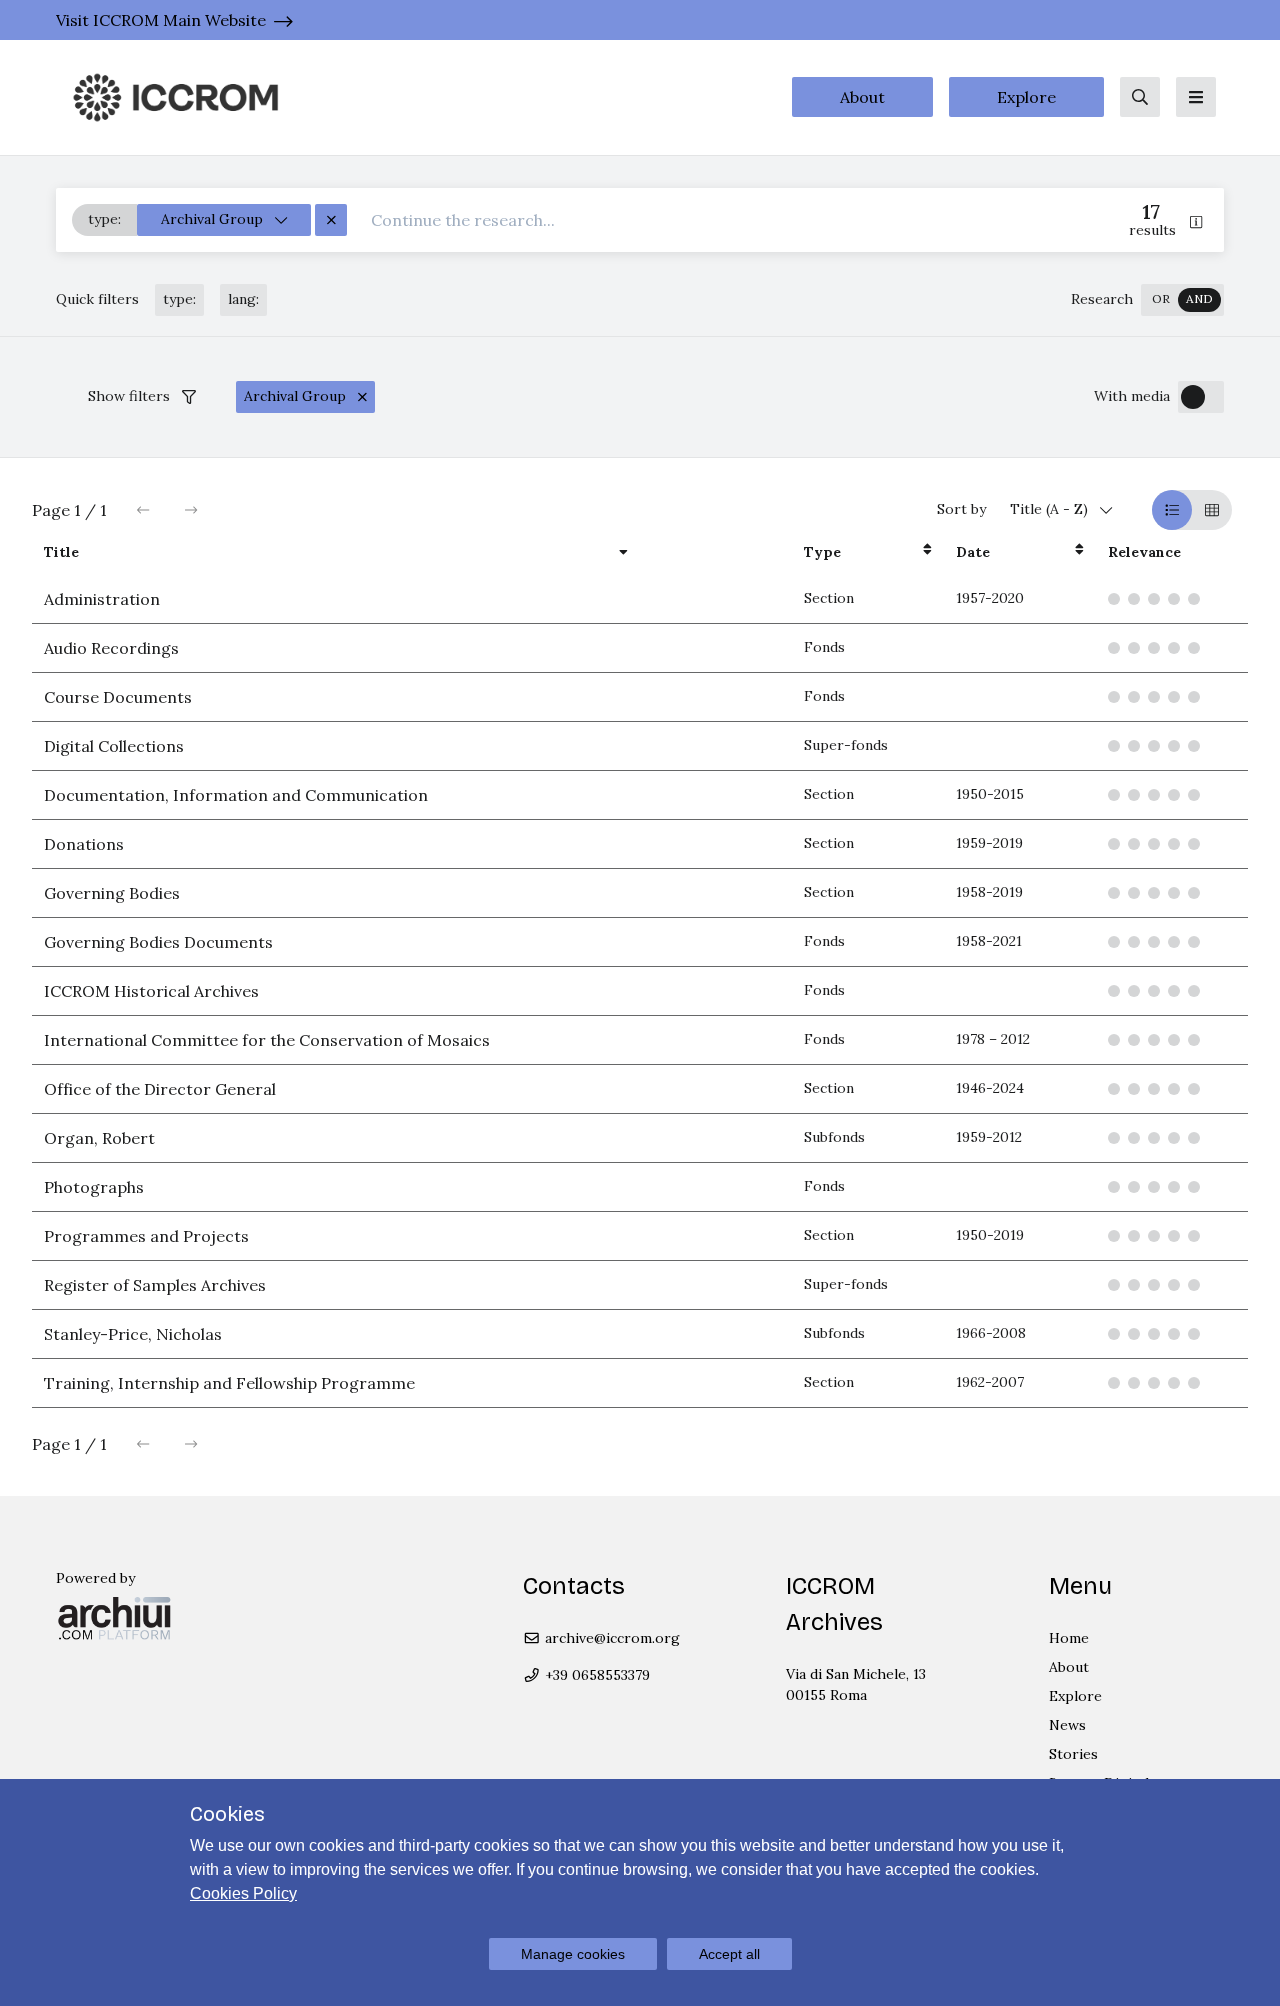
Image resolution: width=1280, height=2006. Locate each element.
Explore (1026, 97)
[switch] (1182, 300)
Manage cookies (573, 1954)
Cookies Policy (243, 1893)
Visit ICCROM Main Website (161, 20)
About (862, 97)
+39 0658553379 (595, 1675)
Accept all (729, 1954)
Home (1069, 1638)
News (1067, 1725)
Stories (1073, 1754)
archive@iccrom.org (610, 1638)
